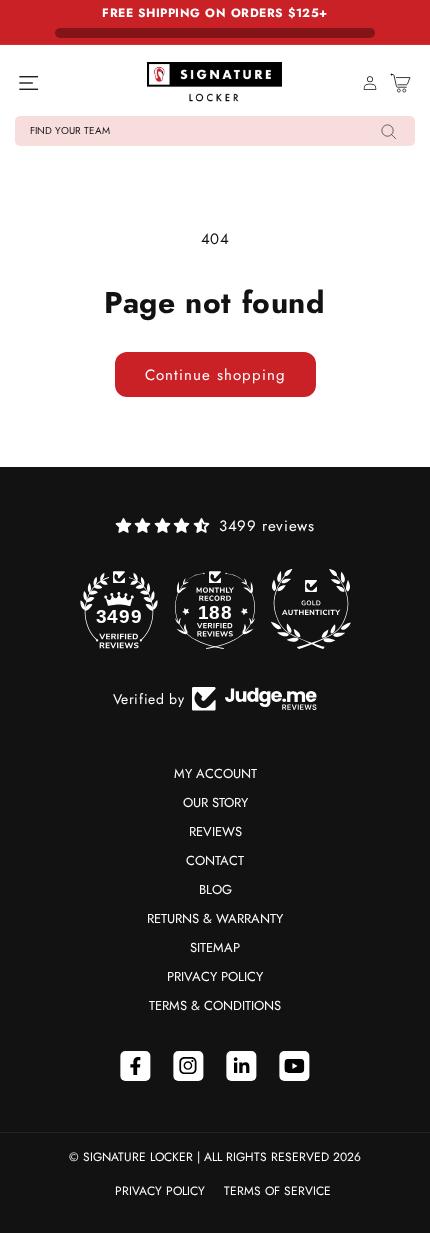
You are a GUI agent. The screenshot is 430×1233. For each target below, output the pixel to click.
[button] (215, 131)
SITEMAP (215, 947)
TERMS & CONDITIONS (215, 1005)
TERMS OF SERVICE (277, 1191)
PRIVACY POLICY (215, 976)
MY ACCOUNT (215, 773)
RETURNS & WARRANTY (215, 918)
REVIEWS (215, 831)
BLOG (215, 889)
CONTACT (215, 860)
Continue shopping (215, 375)
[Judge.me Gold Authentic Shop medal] (311, 609)
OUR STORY (215, 802)
